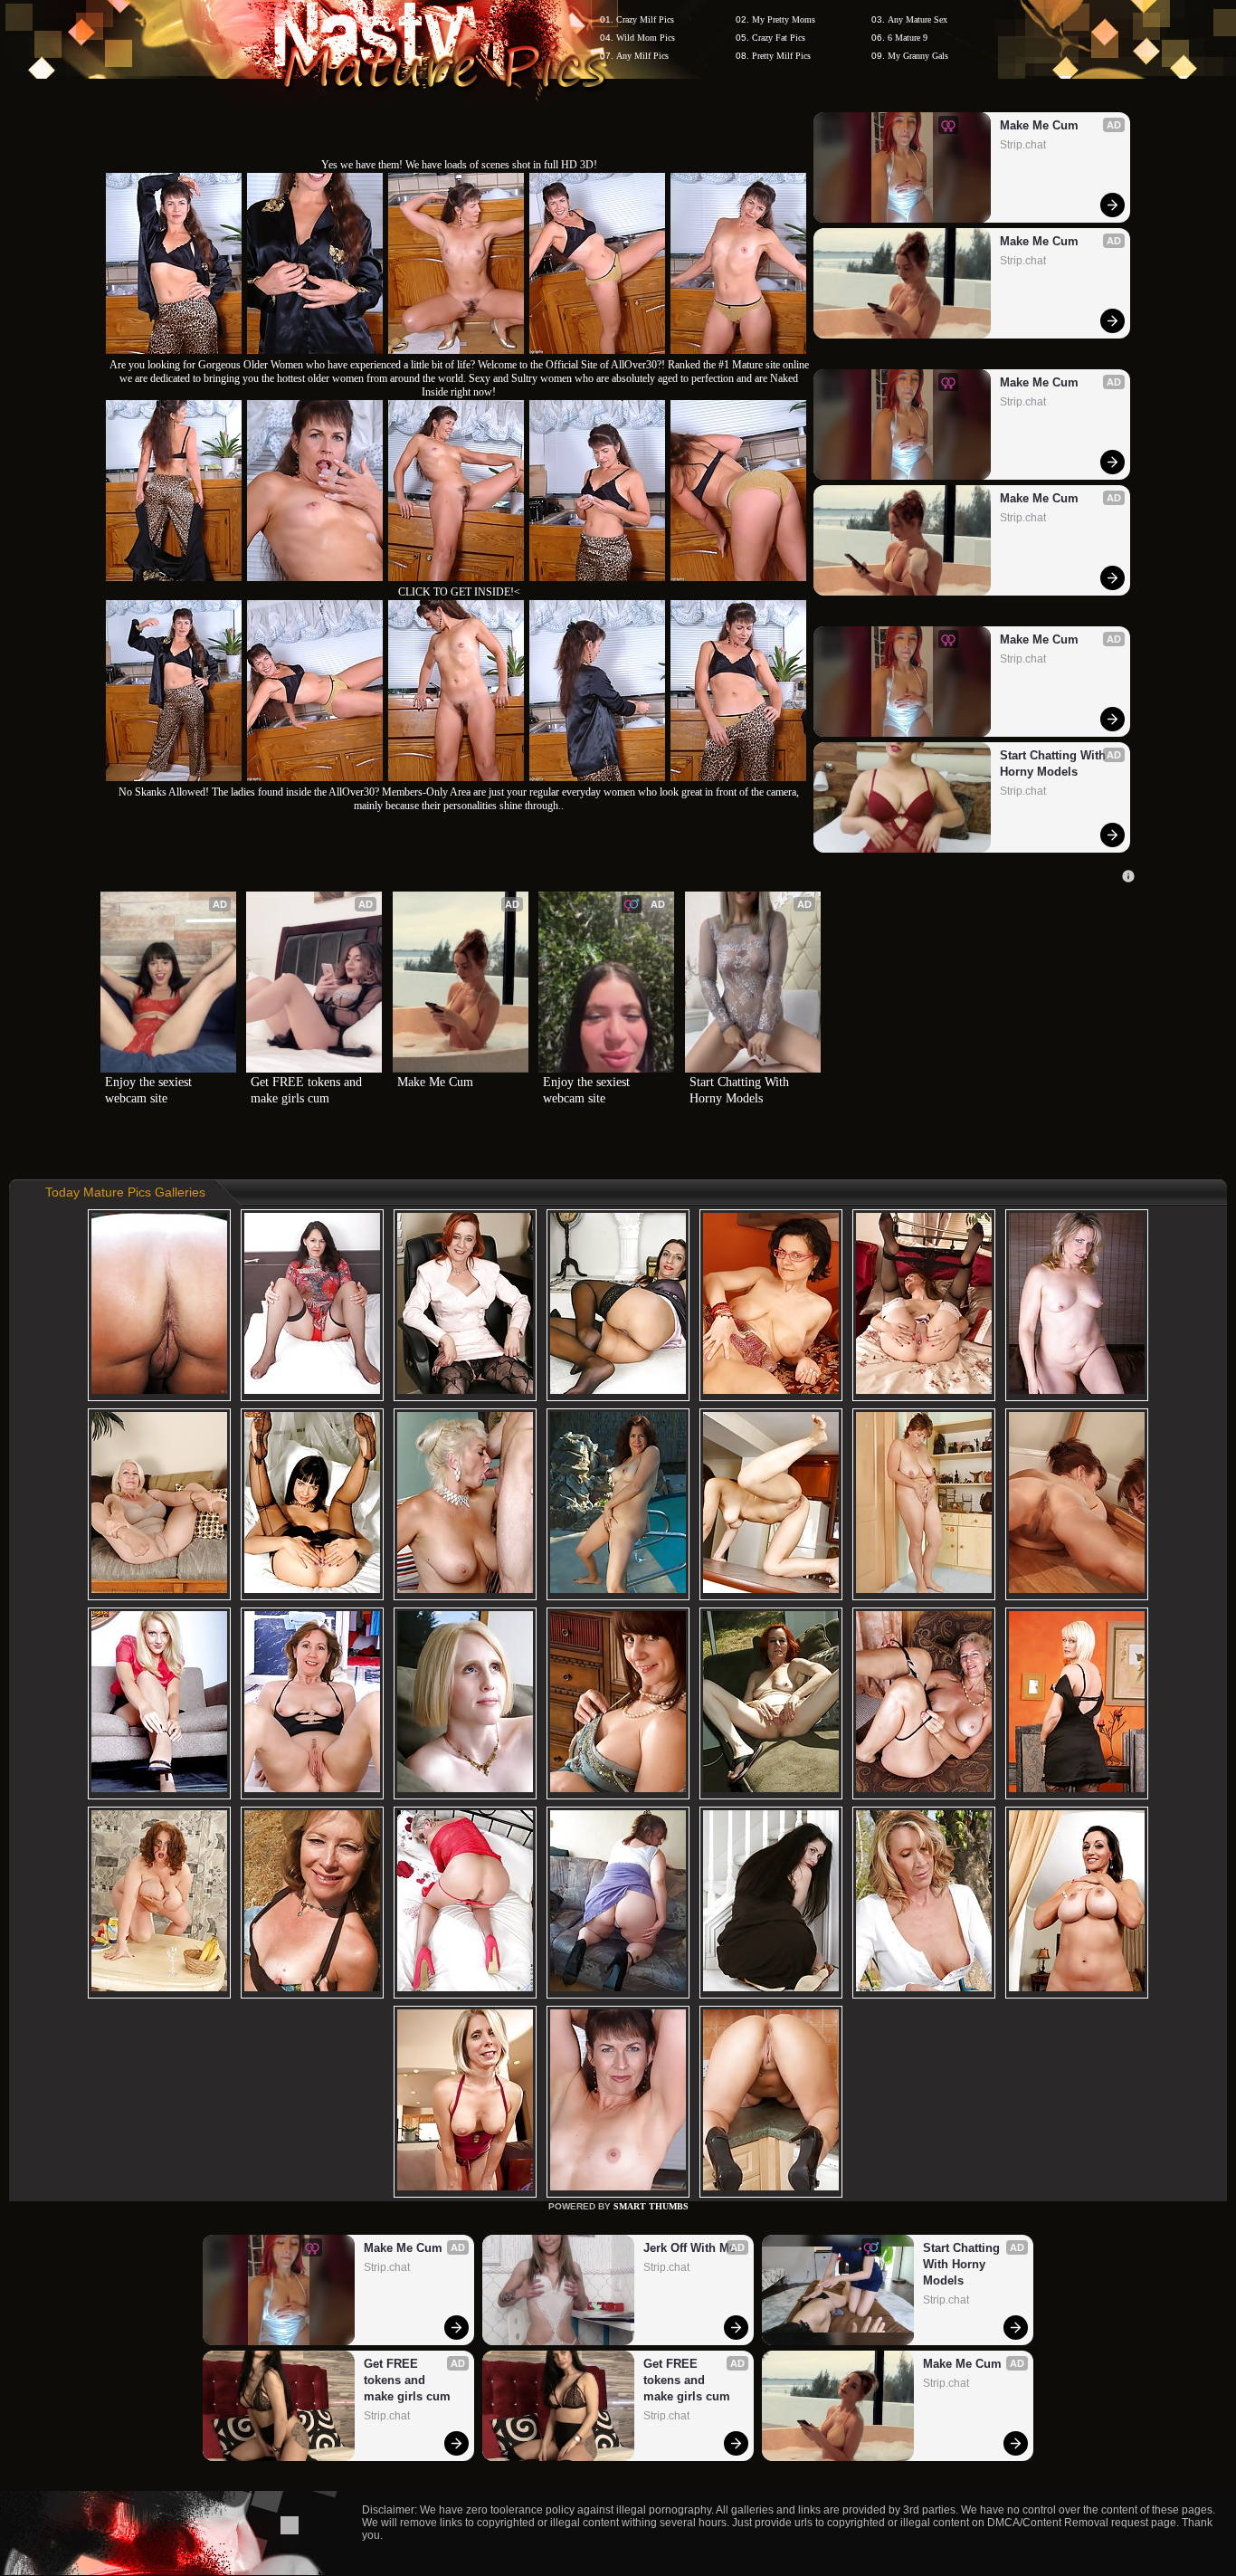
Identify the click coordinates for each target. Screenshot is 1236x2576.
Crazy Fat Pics (779, 38)
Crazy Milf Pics (645, 19)
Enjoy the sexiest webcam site (150, 1090)
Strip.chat (1023, 145)
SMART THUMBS (651, 2206)
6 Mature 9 (908, 38)
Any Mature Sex (917, 19)
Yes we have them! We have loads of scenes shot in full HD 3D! (459, 165)
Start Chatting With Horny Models (1055, 763)
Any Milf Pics (642, 56)
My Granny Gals (918, 56)
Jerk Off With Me (689, 2248)
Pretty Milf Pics (781, 56)
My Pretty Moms (784, 19)
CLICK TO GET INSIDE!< (459, 592)
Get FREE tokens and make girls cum (308, 1090)
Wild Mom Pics (646, 38)
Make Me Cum (1039, 125)
